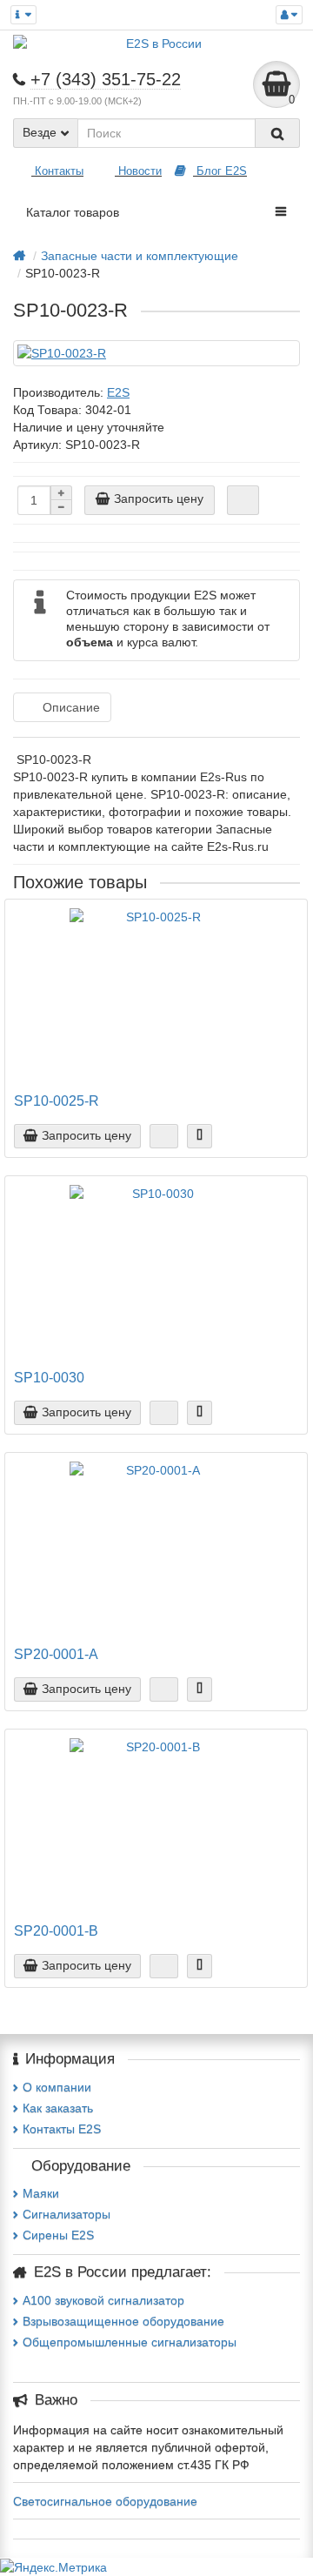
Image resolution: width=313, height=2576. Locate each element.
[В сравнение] (200, 1136)
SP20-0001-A (56, 1654)
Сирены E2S (58, 2235)
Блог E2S (220, 171)
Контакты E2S (62, 2129)
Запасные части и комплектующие (140, 256)
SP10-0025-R (57, 1101)
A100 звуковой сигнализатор (103, 2300)
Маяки (41, 2193)
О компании (57, 2087)
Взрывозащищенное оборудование (123, 2321)
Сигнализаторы (67, 2214)
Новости (138, 171)
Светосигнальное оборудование (105, 2501)
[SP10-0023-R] (156, 353)
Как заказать (58, 2108)
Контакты (57, 171)
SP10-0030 (49, 1377)
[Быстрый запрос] (243, 500)
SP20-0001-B (56, 1930)
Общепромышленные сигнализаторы (130, 2342)
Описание (71, 707)
